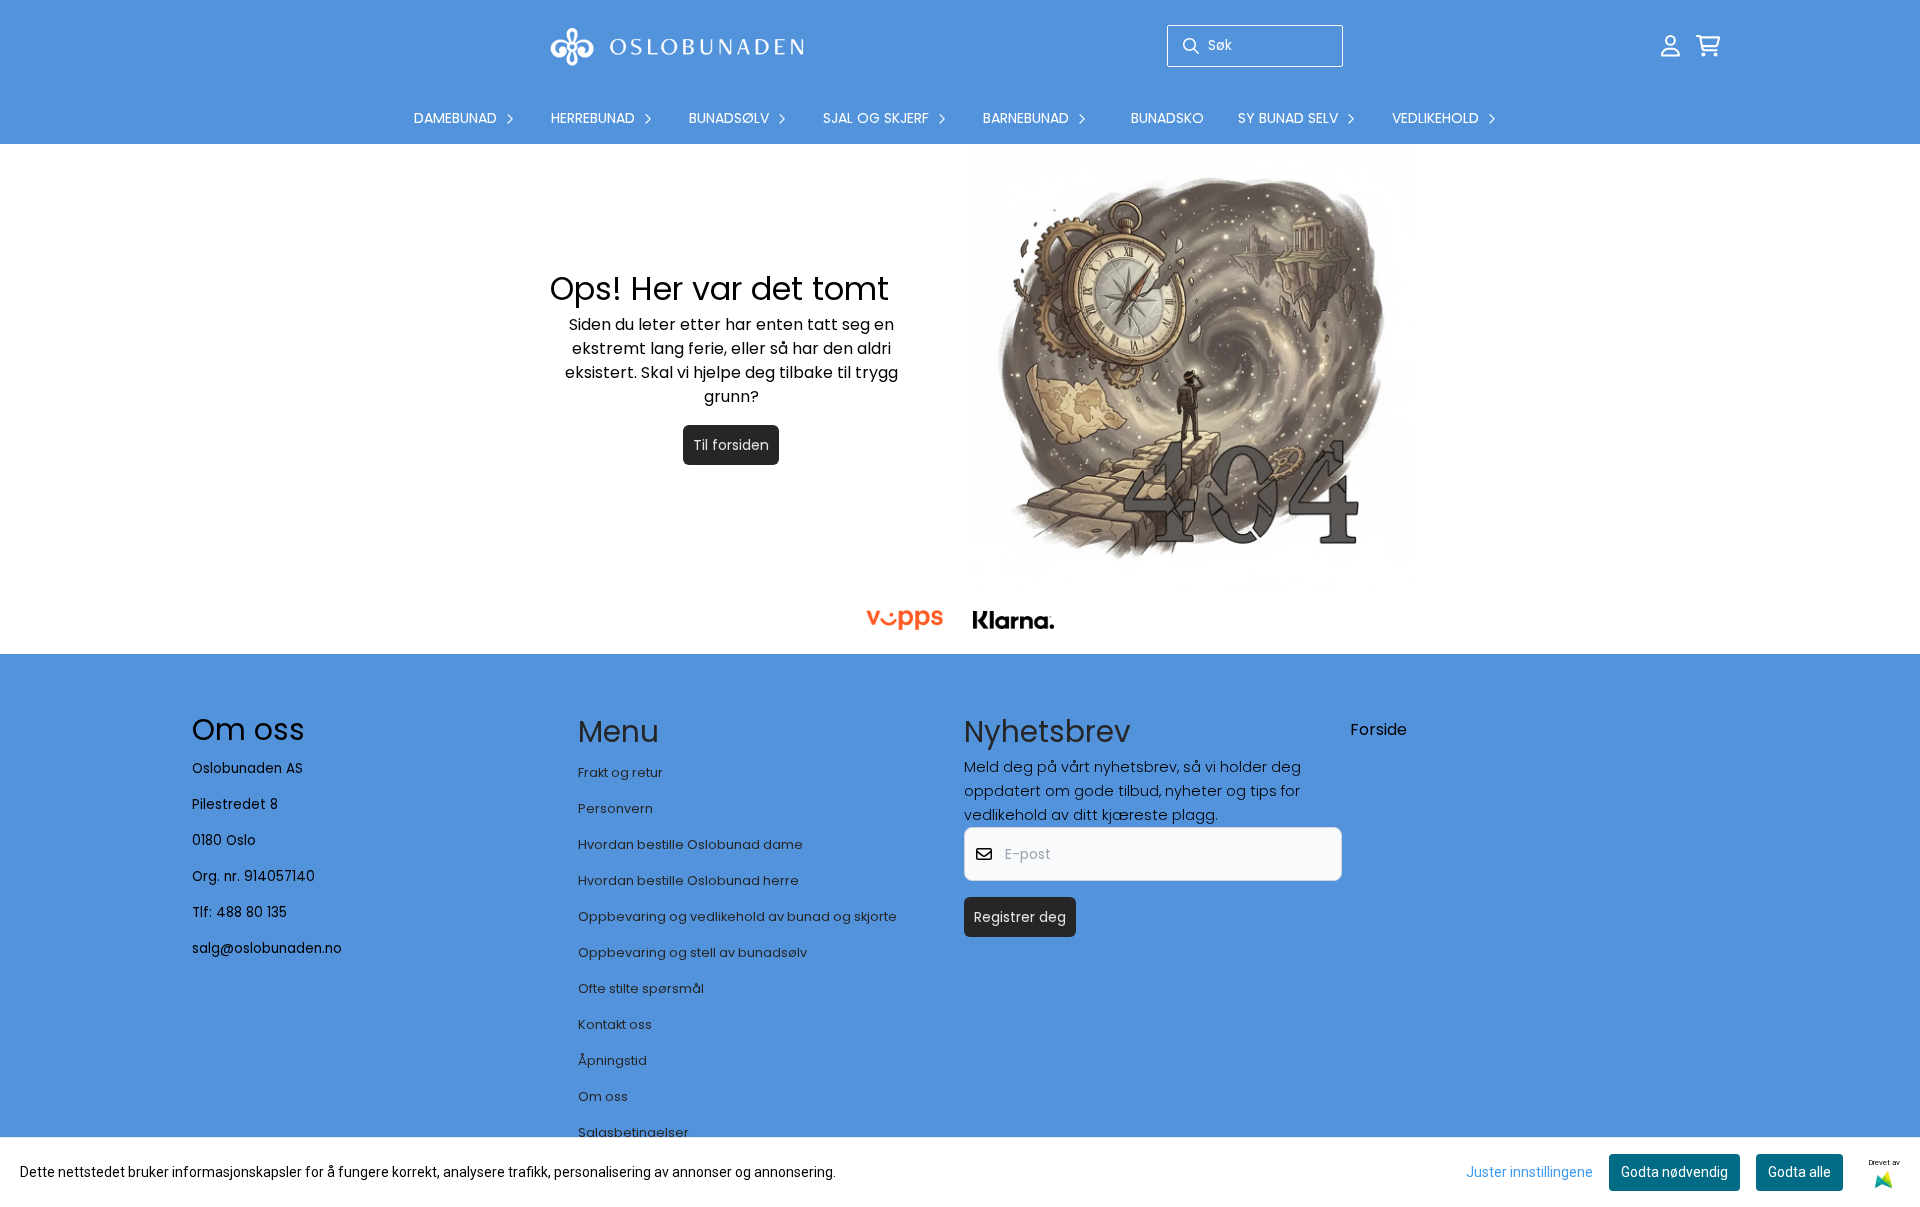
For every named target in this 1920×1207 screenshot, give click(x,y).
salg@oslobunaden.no (267, 948)
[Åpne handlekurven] (1708, 46)
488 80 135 (251, 912)
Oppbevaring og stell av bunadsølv (692, 952)
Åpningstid (612, 1060)
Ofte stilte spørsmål (641, 988)
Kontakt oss (615, 1024)
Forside (1378, 729)
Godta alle (1799, 1172)
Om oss (603, 1096)
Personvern (615, 808)
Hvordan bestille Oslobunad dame (690, 844)
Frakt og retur (620, 772)
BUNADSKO (1167, 118)
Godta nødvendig (1674, 1172)
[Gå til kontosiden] (1670, 46)
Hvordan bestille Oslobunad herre (688, 880)
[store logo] (677, 46)
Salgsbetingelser (633, 1132)
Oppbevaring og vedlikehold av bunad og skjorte (737, 916)
